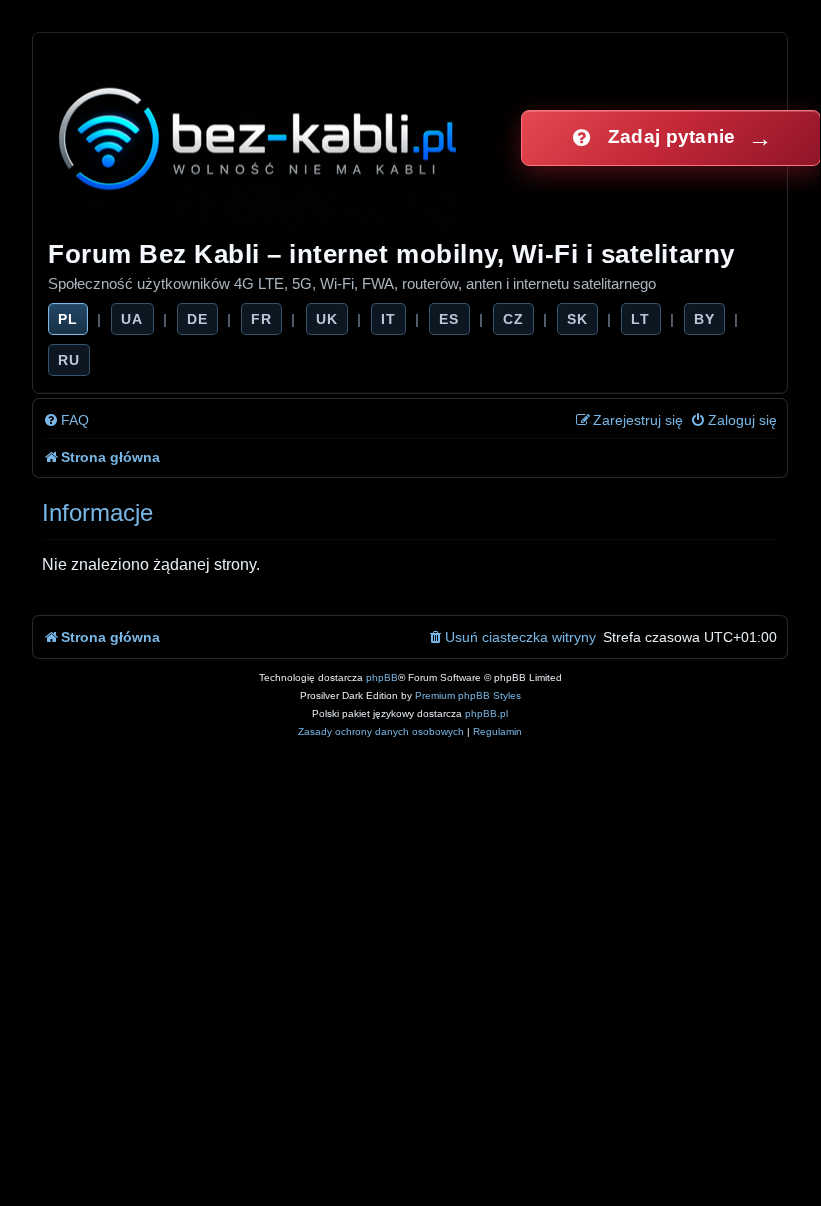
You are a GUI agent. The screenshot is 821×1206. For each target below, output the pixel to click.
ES (449, 319)
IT (388, 319)
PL (68, 319)
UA (132, 319)
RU (69, 360)
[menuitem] (66, 420)
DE (197, 319)
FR (261, 319)
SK (577, 319)
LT (640, 319)
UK (327, 319)
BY (704, 319)
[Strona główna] (259, 137)
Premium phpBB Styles (468, 695)
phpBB (382, 677)
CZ (513, 319)
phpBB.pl (486, 713)
